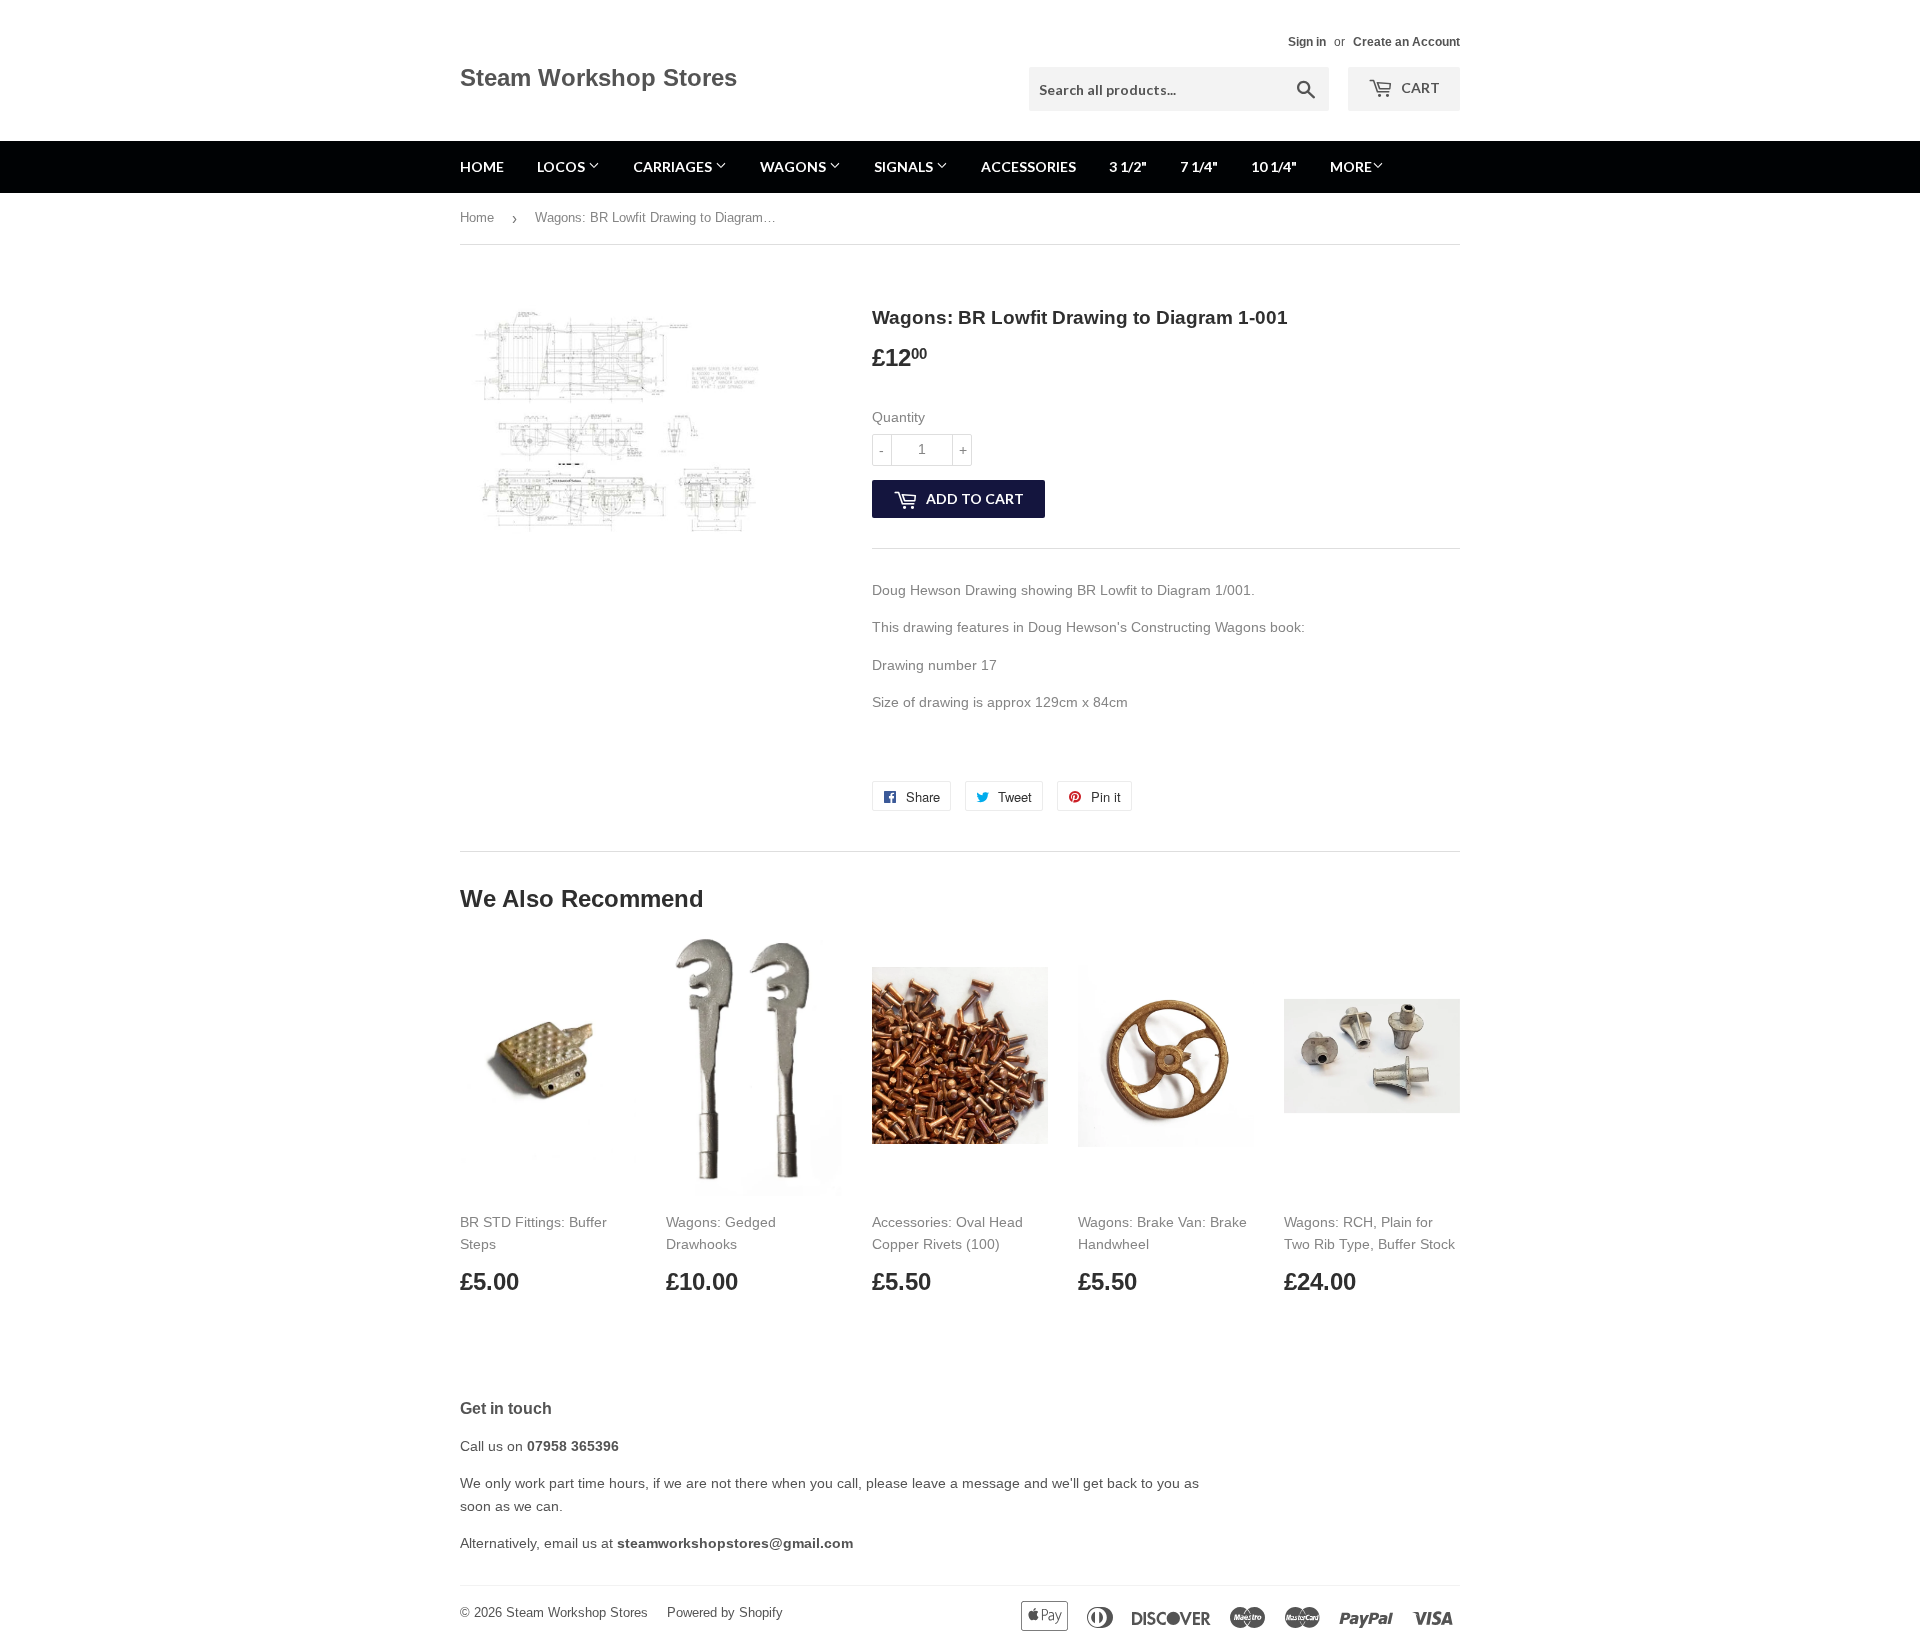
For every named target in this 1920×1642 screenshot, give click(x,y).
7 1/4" (1199, 166)
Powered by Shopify (725, 1612)
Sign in (1307, 42)
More (1351, 166)
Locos (562, 166)
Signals (905, 166)
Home (482, 166)
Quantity (898, 417)
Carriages (674, 166)
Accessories (1028, 166)
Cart (1419, 87)
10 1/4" (1274, 166)
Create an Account (1406, 42)
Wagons (794, 166)
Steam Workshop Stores (598, 77)
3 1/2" (1128, 166)
